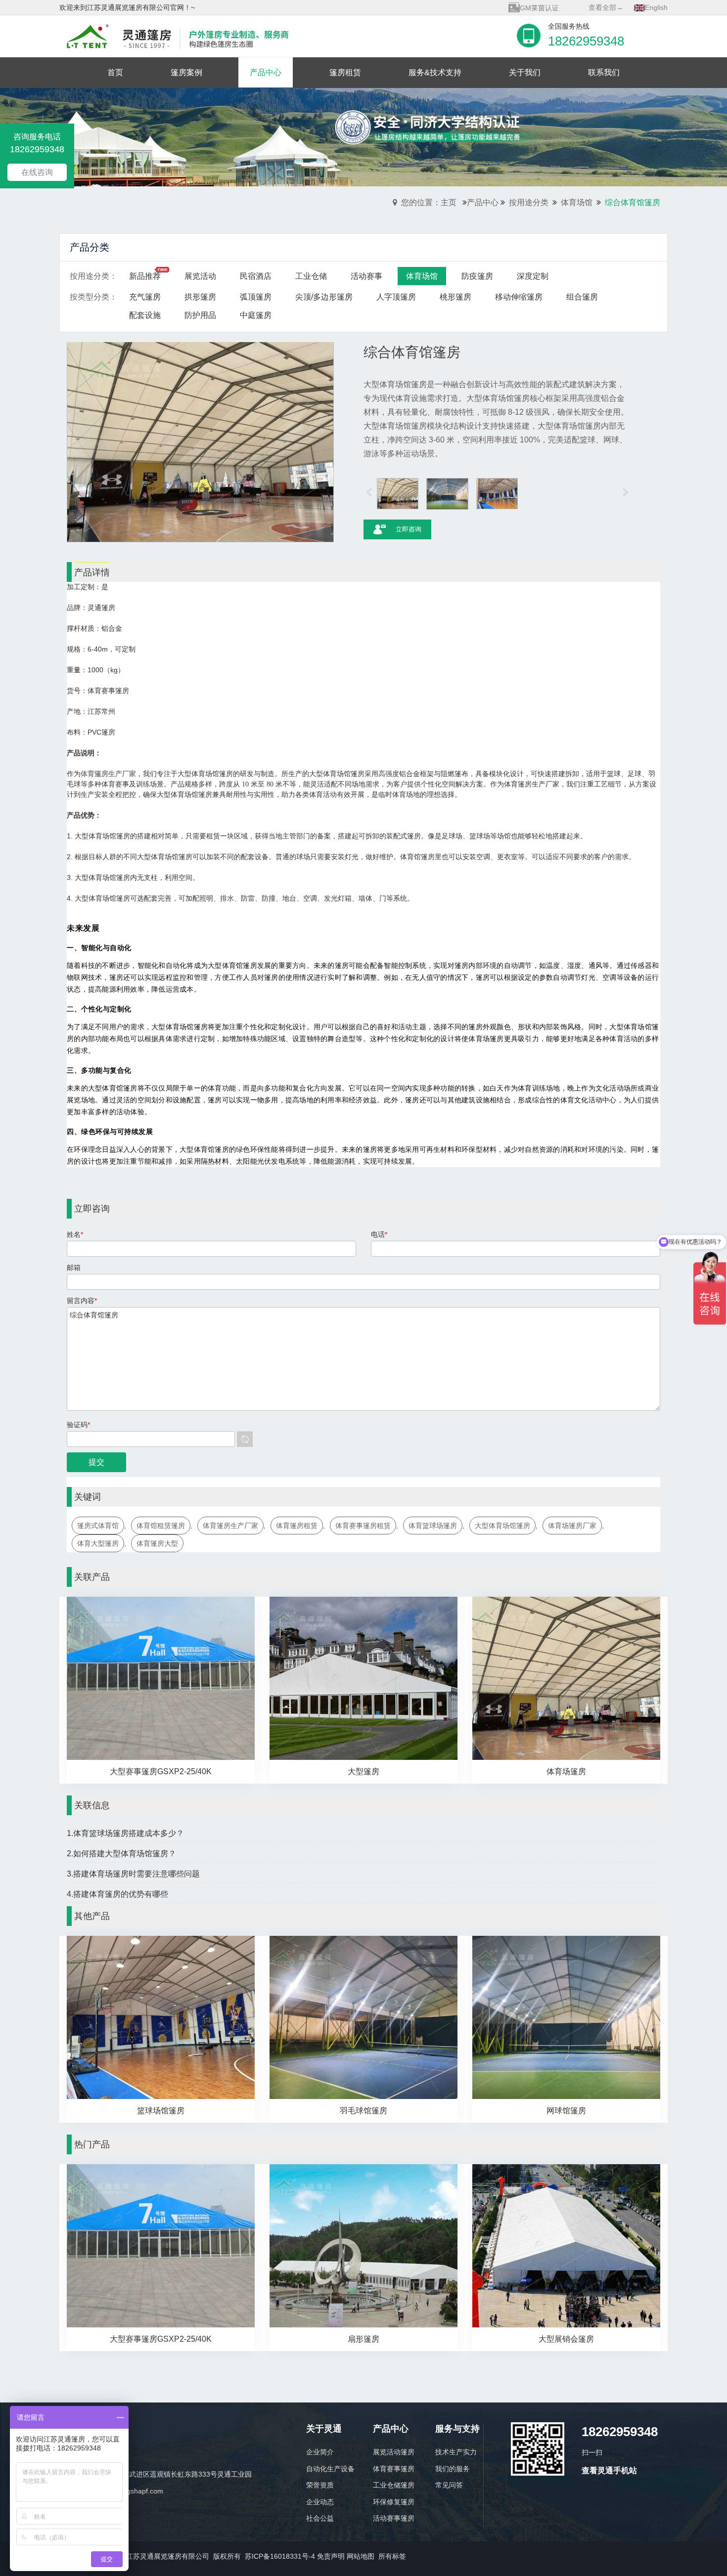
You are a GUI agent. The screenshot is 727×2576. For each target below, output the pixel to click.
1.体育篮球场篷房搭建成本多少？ (125, 1833)
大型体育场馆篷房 (502, 1526)
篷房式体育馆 (98, 1526)
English (656, 7)
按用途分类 (529, 202)
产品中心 (483, 202)
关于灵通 (324, 2429)
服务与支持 (457, 2429)
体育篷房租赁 (297, 1526)
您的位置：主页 (429, 202)
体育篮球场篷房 (433, 1526)
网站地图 (361, 2556)
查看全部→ (606, 7)
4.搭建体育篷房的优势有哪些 (117, 1894)
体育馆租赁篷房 (161, 1526)
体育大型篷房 (98, 1543)
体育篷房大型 (157, 1543)
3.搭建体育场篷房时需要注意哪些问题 (133, 1874)
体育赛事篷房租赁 (363, 1526)
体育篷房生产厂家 (230, 1526)
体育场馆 (577, 202)
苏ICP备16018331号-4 (280, 2556)
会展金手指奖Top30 (550, 11)
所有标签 (392, 2556)
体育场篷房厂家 (572, 1526)
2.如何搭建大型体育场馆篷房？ (121, 1854)
